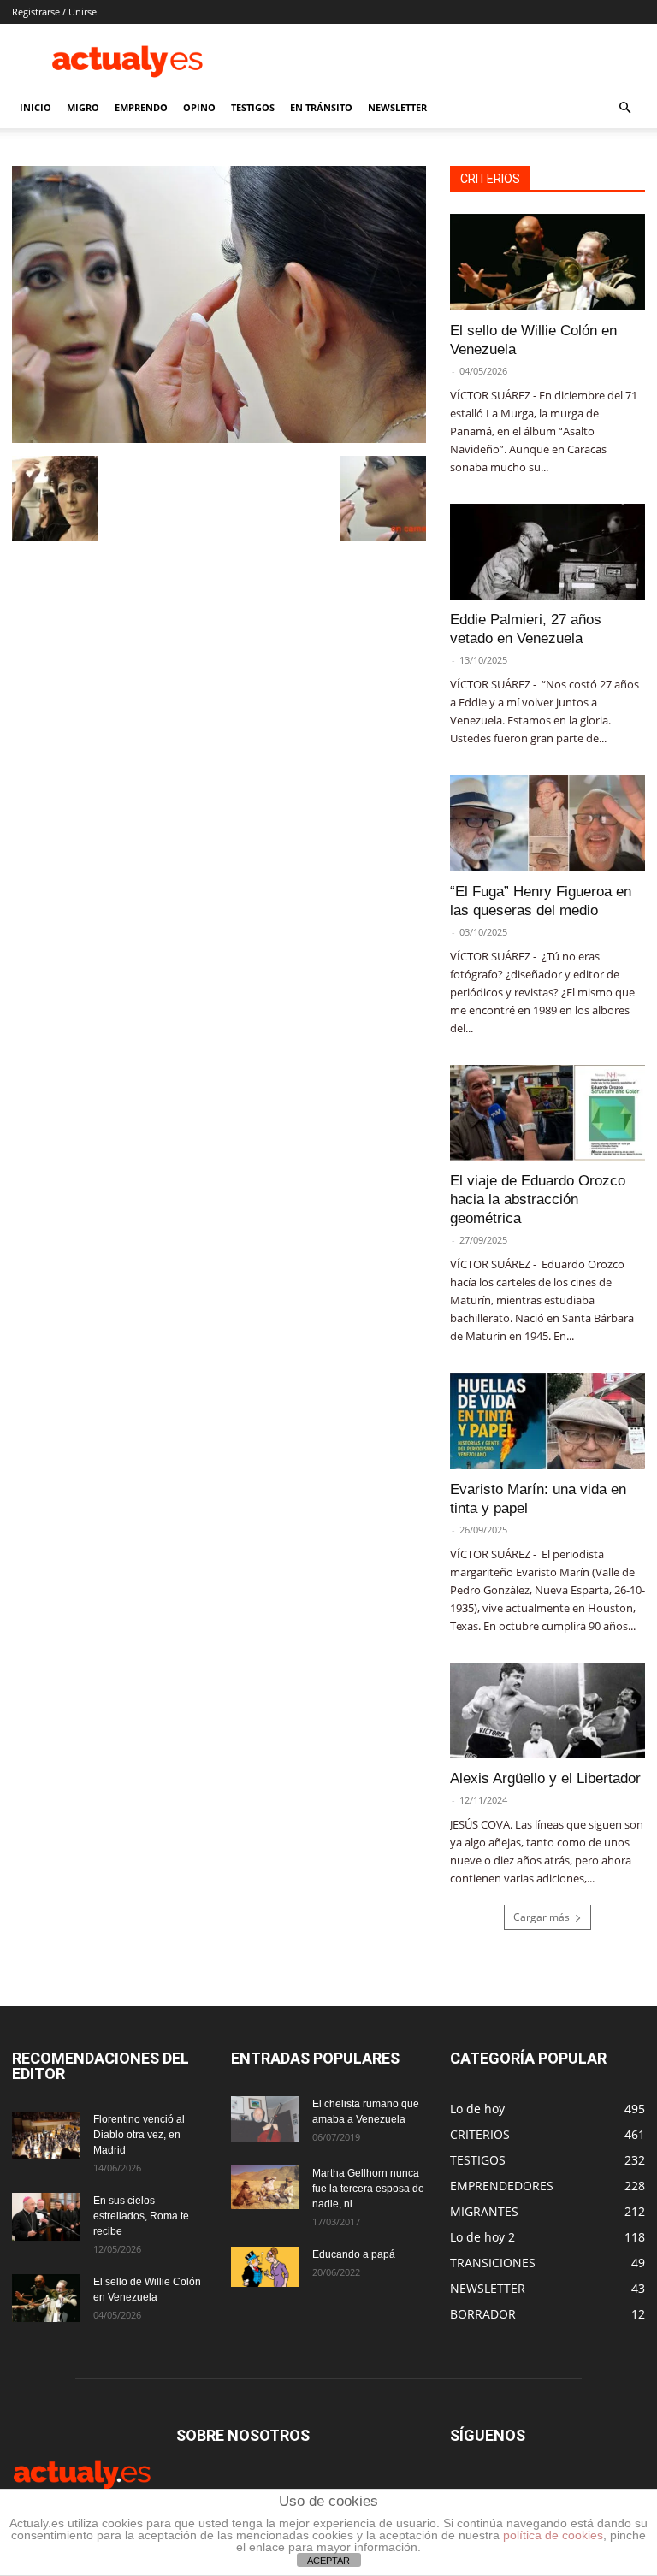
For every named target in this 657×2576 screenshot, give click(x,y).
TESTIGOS (253, 107)
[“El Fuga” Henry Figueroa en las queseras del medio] (547, 823)
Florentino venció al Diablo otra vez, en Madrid (139, 2135)
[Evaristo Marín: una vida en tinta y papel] (547, 1421)
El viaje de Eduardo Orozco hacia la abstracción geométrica (538, 1199)
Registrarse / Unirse (54, 12)
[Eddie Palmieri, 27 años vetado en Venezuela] (547, 552)
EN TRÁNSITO (321, 107)
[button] (624, 108)
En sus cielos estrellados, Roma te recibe (141, 2216)
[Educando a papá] (265, 2267)
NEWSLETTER (397, 107)
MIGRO (83, 107)
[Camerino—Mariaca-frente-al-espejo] (219, 438)
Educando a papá (354, 2254)
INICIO (36, 107)
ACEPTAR (328, 2561)
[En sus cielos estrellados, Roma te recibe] (46, 2217)
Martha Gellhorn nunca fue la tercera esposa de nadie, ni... (368, 2189)
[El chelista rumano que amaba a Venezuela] (265, 2119)
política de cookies (553, 2535)
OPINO (199, 107)
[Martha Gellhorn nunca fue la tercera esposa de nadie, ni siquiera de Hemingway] (265, 2187)
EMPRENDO (141, 107)
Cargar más (542, 1917)
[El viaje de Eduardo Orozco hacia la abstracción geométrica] (547, 1113)
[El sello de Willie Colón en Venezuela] (547, 262)
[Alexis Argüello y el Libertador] (547, 1711)
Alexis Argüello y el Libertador (545, 1778)
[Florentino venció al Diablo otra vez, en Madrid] (46, 2136)
